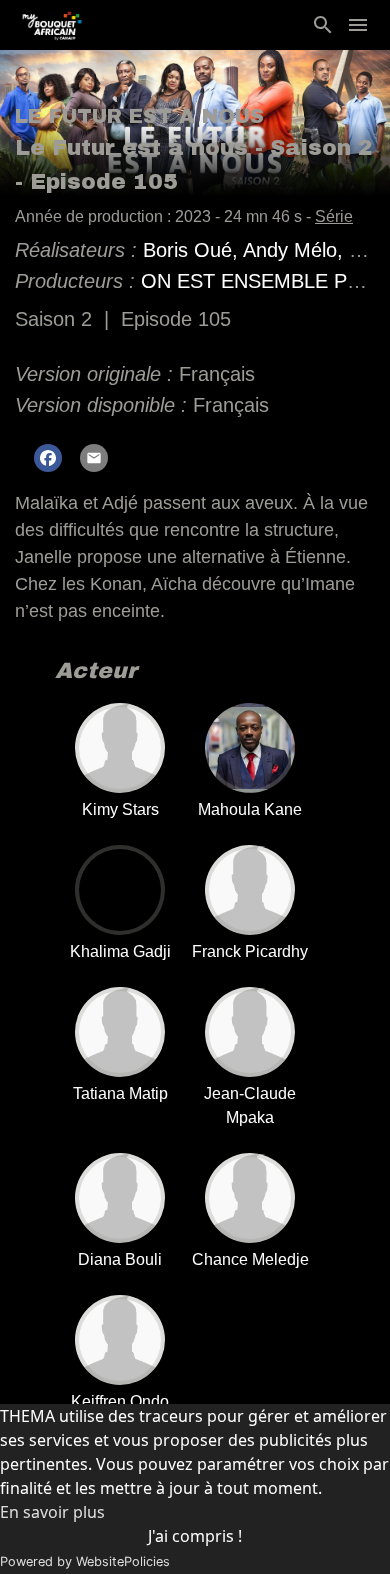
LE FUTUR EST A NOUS (139, 116)
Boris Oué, (193, 250)
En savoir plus (52, 1512)
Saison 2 (53, 319)
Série (334, 216)
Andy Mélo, (296, 250)
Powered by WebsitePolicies (85, 1561)
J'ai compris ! (195, 1536)
